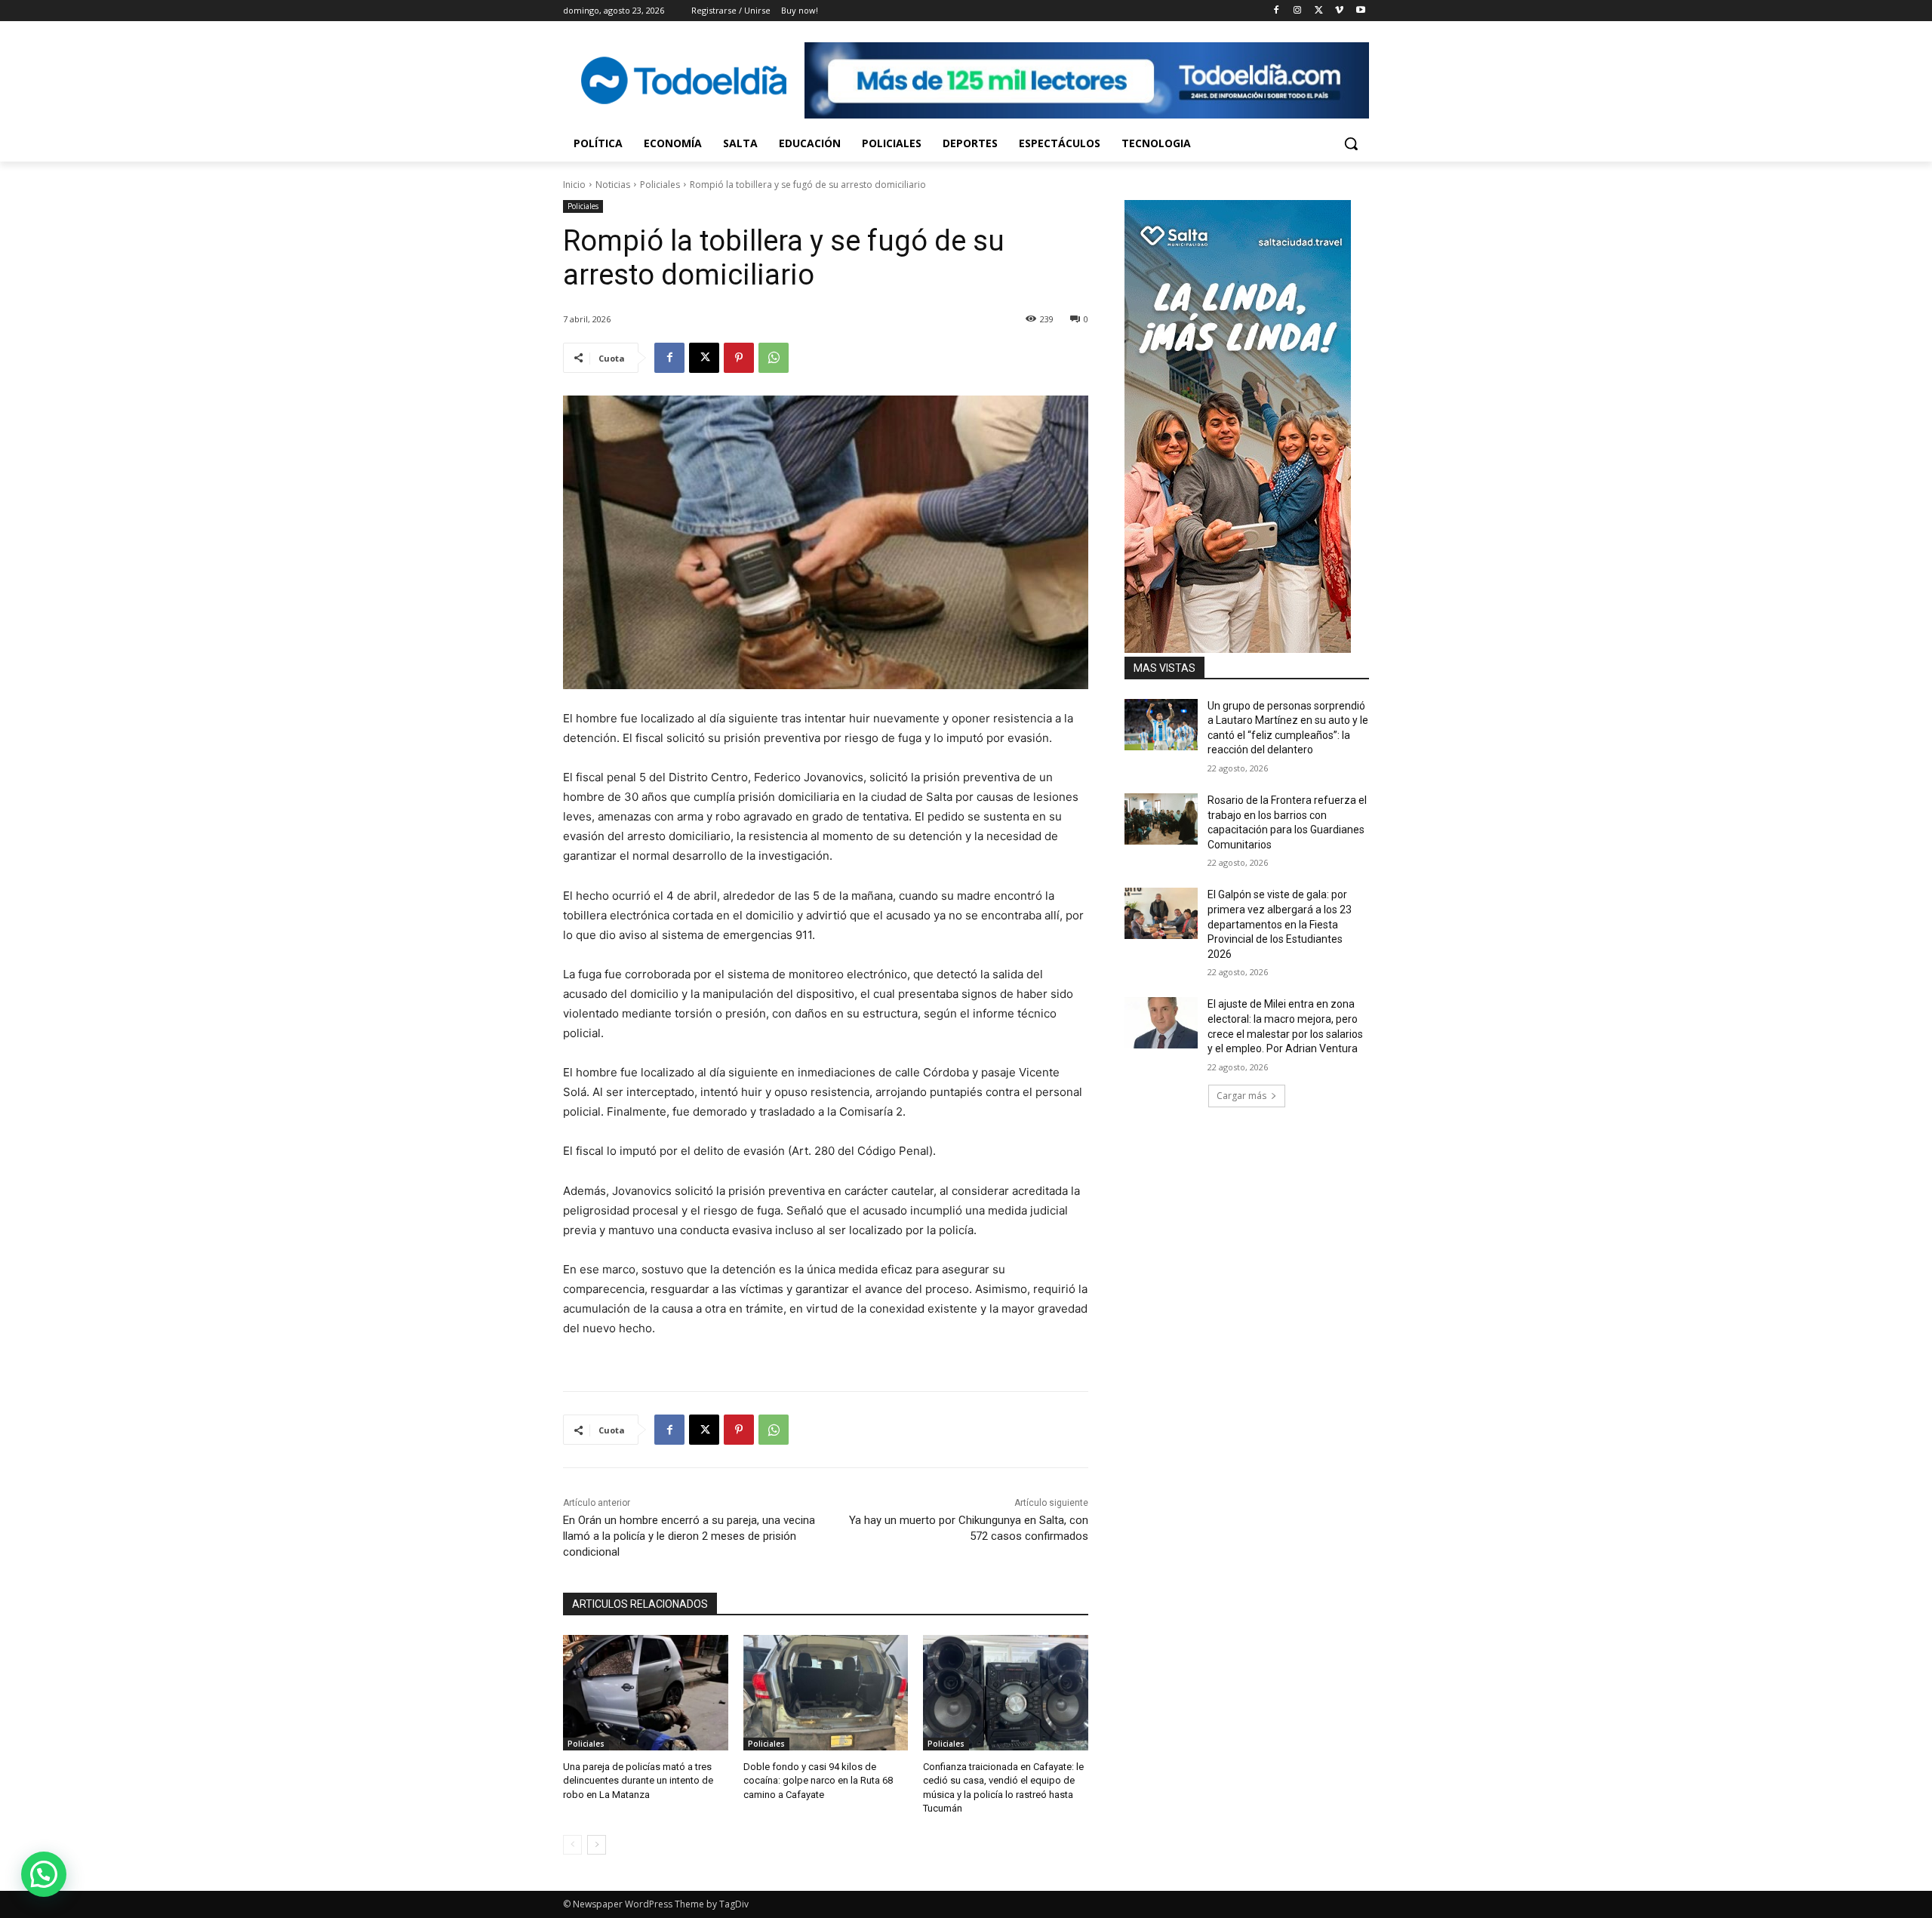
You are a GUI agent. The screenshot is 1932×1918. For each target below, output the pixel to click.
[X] (1319, 11)
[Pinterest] (739, 358)
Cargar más (1241, 1096)
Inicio (574, 185)
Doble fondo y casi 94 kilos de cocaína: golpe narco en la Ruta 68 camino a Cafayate (818, 1780)
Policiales (660, 185)
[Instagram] (1298, 11)
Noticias (613, 185)
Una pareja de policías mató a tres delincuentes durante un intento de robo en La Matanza (638, 1780)
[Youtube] (1360, 11)
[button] (1351, 143)
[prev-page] (572, 1845)
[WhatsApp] (774, 358)
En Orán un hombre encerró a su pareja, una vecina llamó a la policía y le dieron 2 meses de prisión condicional (689, 1536)
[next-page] (597, 1845)
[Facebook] (1277, 11)
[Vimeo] (1339, 11)
